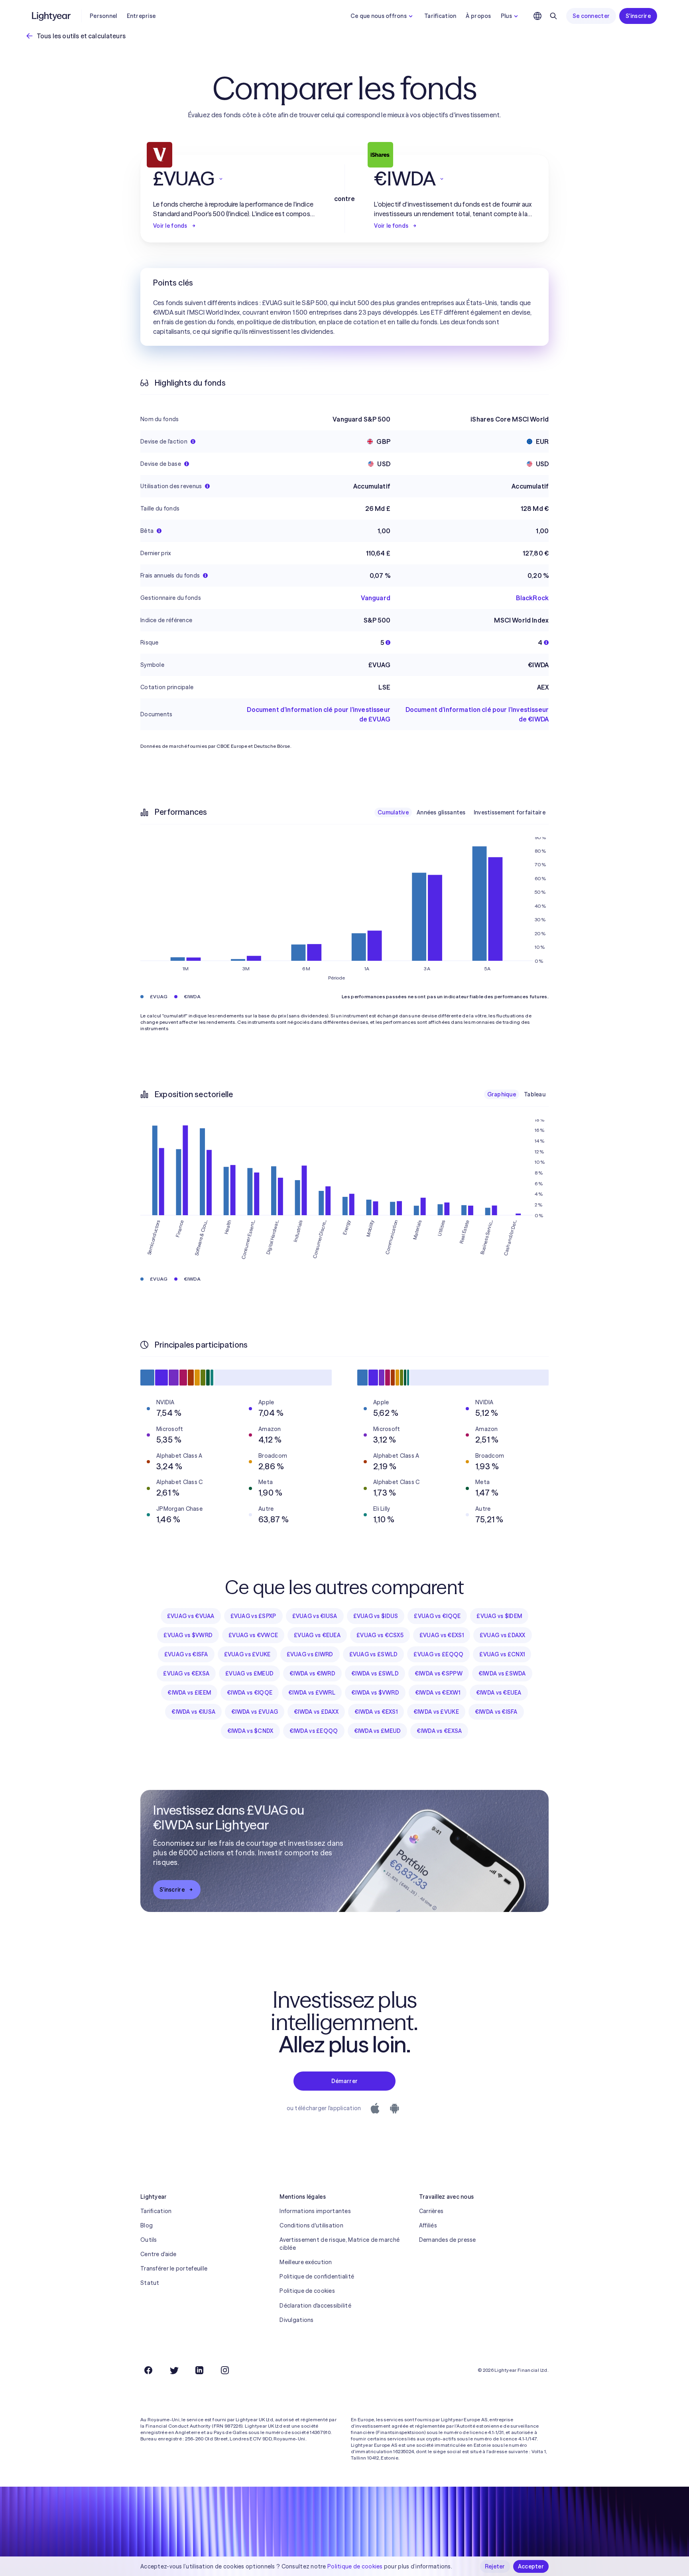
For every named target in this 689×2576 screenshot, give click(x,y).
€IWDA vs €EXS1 (376, 1712)
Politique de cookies (307, 2291)
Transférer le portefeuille (174, 2269)
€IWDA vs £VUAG (255, 1712)
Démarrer (344, 2081)
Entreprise (141, 16)
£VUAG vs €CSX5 (380, 1635)
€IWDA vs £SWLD (375, 1673)
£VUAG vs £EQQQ (438, 1654)
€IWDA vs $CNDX (250, 1731)
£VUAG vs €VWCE (253, 1635)
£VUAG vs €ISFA (186, 1654)
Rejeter (495, 2566)
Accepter (531, 2566)
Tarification (440, 16)
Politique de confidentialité (317, 2276)
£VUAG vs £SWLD (374, 1654)
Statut (150, 2283)
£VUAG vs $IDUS (376, 1616)
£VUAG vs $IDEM (499, 1616)
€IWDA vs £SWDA (502, 1673)
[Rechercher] (553, 16)
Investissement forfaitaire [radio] (510, 812)
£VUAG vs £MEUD (249, 1673)
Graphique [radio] (502, 1094)
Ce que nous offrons (379, 16)
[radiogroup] (462, 812)
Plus (506, 16)
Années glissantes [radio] (441, 812)
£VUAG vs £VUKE (247, 1654)
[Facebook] (148, 2370)
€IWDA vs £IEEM (189, 1693)
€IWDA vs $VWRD (375, 1693)
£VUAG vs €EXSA (186, 1673)
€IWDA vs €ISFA (496, 1712)
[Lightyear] (52, 16)
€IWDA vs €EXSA (439, 1731)
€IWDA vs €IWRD (312, 1673)
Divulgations (296, 2320)
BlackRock (532, 598)
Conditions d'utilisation (311, 2225)
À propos (478, 16)
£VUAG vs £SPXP (253, 1616)
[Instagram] (225, 2370)
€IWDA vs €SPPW (439, 1673)
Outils (149, 2240)
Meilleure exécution (306, 2262)
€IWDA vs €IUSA (193, 1712)
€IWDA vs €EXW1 (438, 1693)
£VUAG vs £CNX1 (502, 1654)
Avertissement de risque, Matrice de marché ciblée (340, 2244)
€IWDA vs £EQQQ (314, 1731)
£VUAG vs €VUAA (191, 1616)
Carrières (431, 2211)
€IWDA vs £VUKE (436, 1712)
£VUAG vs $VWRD (188, 1635)
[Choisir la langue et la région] (537, 16)
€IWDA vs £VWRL (312, 1693)
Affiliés (428, 2225)
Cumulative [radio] (393, 812)
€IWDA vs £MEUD (378, 1731)
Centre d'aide (158, 2254)
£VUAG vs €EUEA (317, 1635)
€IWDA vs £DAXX (316, 1712)
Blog (147, 2225)
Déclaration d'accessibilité (315, 2306)
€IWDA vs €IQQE (250, 1693)
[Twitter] (174, 2370)
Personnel (103, 16)
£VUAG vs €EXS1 (442, 1635)
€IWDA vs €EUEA (499, 1693)
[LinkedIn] (199, 2370)
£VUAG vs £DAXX (503, 1635)
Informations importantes (315, 2211)
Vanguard (376, 598)
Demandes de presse (448, 2240)
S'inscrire (638, 16)
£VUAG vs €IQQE (437, 1616)
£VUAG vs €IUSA (315, 1616)
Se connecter (591, 16)
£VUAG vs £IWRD (310, 1654)
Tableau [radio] (535, 1094)
